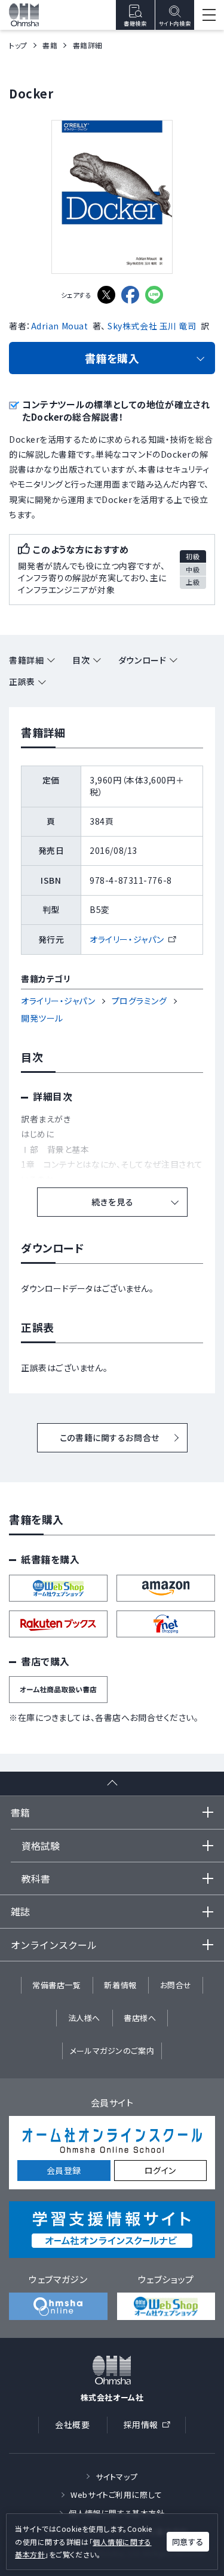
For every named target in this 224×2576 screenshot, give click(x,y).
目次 (81, 660)
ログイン (160, 2170)
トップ (18, 45)
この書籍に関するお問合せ (110, 1437)
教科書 (36, 1878)
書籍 (50, 45)
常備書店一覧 (56, 1985)
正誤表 (22, 681)
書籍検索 (135, 24)
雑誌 (20, 1911)
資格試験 (41, 1846)
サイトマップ (116, 2477)
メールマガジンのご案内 (112, 2051)
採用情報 (151, 2427)
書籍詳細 (26, 660)
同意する (188, 2542)
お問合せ (176, 1985)
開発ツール (42, 1018)
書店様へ (140, 2018)
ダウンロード (142, 660)
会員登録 (64, 2170)
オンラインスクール (54, 1945)
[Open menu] (209, 15)
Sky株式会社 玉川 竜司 (152, 326)
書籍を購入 (112, 358)
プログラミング (139, 1001)
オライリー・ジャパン (132, 939)
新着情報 (120, 1985)
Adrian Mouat (60, 326)
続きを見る (112, 1202)
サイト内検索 (175, 24)
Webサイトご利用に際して (116, 2495)
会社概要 (72, 2424)
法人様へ (84, 2018)
